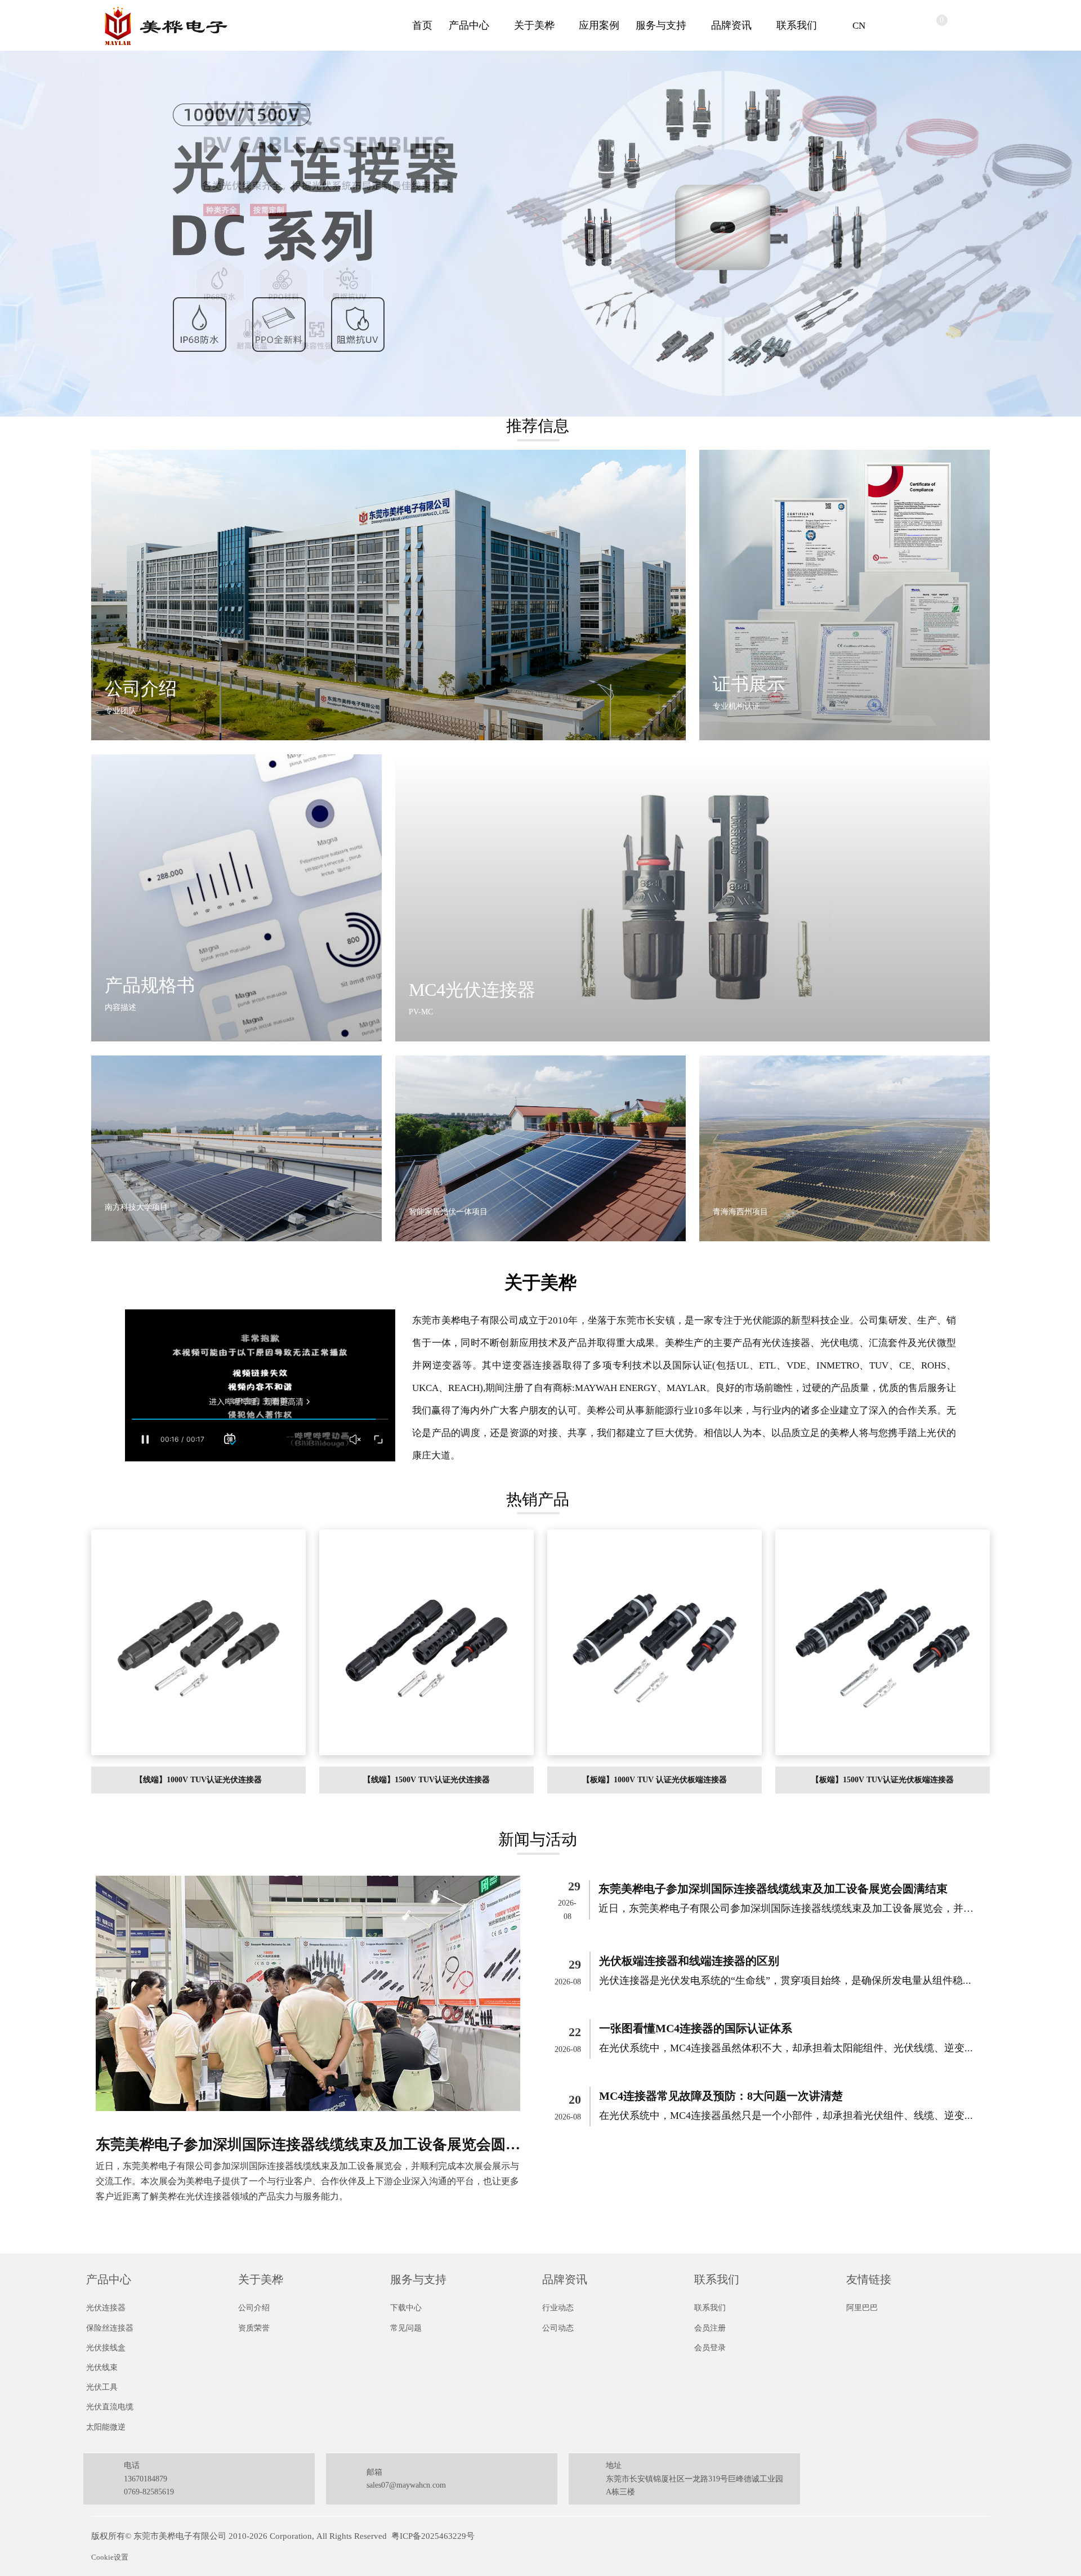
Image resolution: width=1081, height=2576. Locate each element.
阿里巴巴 (862, 2308)
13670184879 (146, 2479)
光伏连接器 (106, 2308)
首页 (422, 25)
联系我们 (797, 25)
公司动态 (558, 2328)
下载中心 (406, 2308)
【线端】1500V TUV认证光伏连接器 (426, 1780)
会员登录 (710, 2348)
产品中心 (469, 25)
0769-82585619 (149, 2492)
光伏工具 (102, 2387)
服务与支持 (661, 25)
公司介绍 (254, 2308)
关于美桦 (534, 25)
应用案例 (599, 25)
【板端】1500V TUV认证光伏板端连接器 (883, 1780)
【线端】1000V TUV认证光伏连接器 (198, 1780)
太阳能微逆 (106, 2427)
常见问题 (406, 2328)
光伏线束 (102, 2367)
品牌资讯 (731, 25)
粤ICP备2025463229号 (433, 2536)
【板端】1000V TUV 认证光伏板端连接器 (655, 1780)
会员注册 (710, 2328)
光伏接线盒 (106, 2348)
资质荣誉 (254, 2328)
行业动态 (558, 2308)
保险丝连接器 (110, 2328)
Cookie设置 (110, 2557)
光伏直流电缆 (110, 2407)
